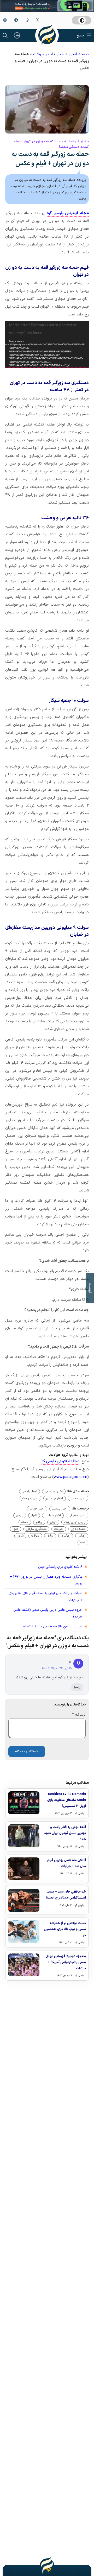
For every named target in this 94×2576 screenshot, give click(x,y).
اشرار (34, 1515)
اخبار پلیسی (30, 1492)
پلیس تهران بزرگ (75, 1522)
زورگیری (66, 1536)
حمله (25, 1522)
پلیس (20, 1515)
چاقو (39, 1522)
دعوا (16, 1529)
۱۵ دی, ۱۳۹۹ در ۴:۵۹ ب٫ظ (57, 1668)
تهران (53, 1522)
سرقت (35, 1536)
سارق (50, 1536)
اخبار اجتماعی (54, 1492)
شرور (20, 1536)
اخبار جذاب (78, 1498)
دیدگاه (79, 1715)
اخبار (61, 54)
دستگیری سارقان (36, 1529)
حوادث (59, 1529)
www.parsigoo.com (70, 1477)
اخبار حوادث (43, 54)
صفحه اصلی (79, 54)
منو (80, 35)
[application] (47, 345)
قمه (83, 1543)
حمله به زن (78, 1529)
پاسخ (77, 1687)
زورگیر (82, 1536)
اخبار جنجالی (55, 1498)
